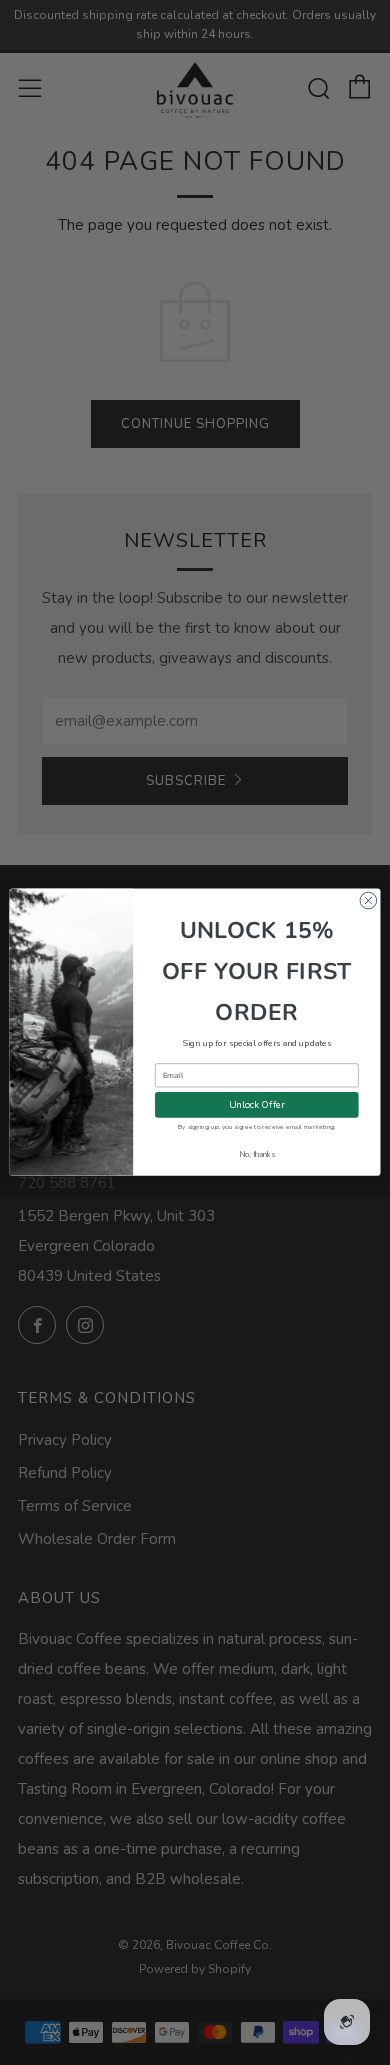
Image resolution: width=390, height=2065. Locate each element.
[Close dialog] (368, 901)
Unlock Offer (257, 1105)
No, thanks (256, 1155)
